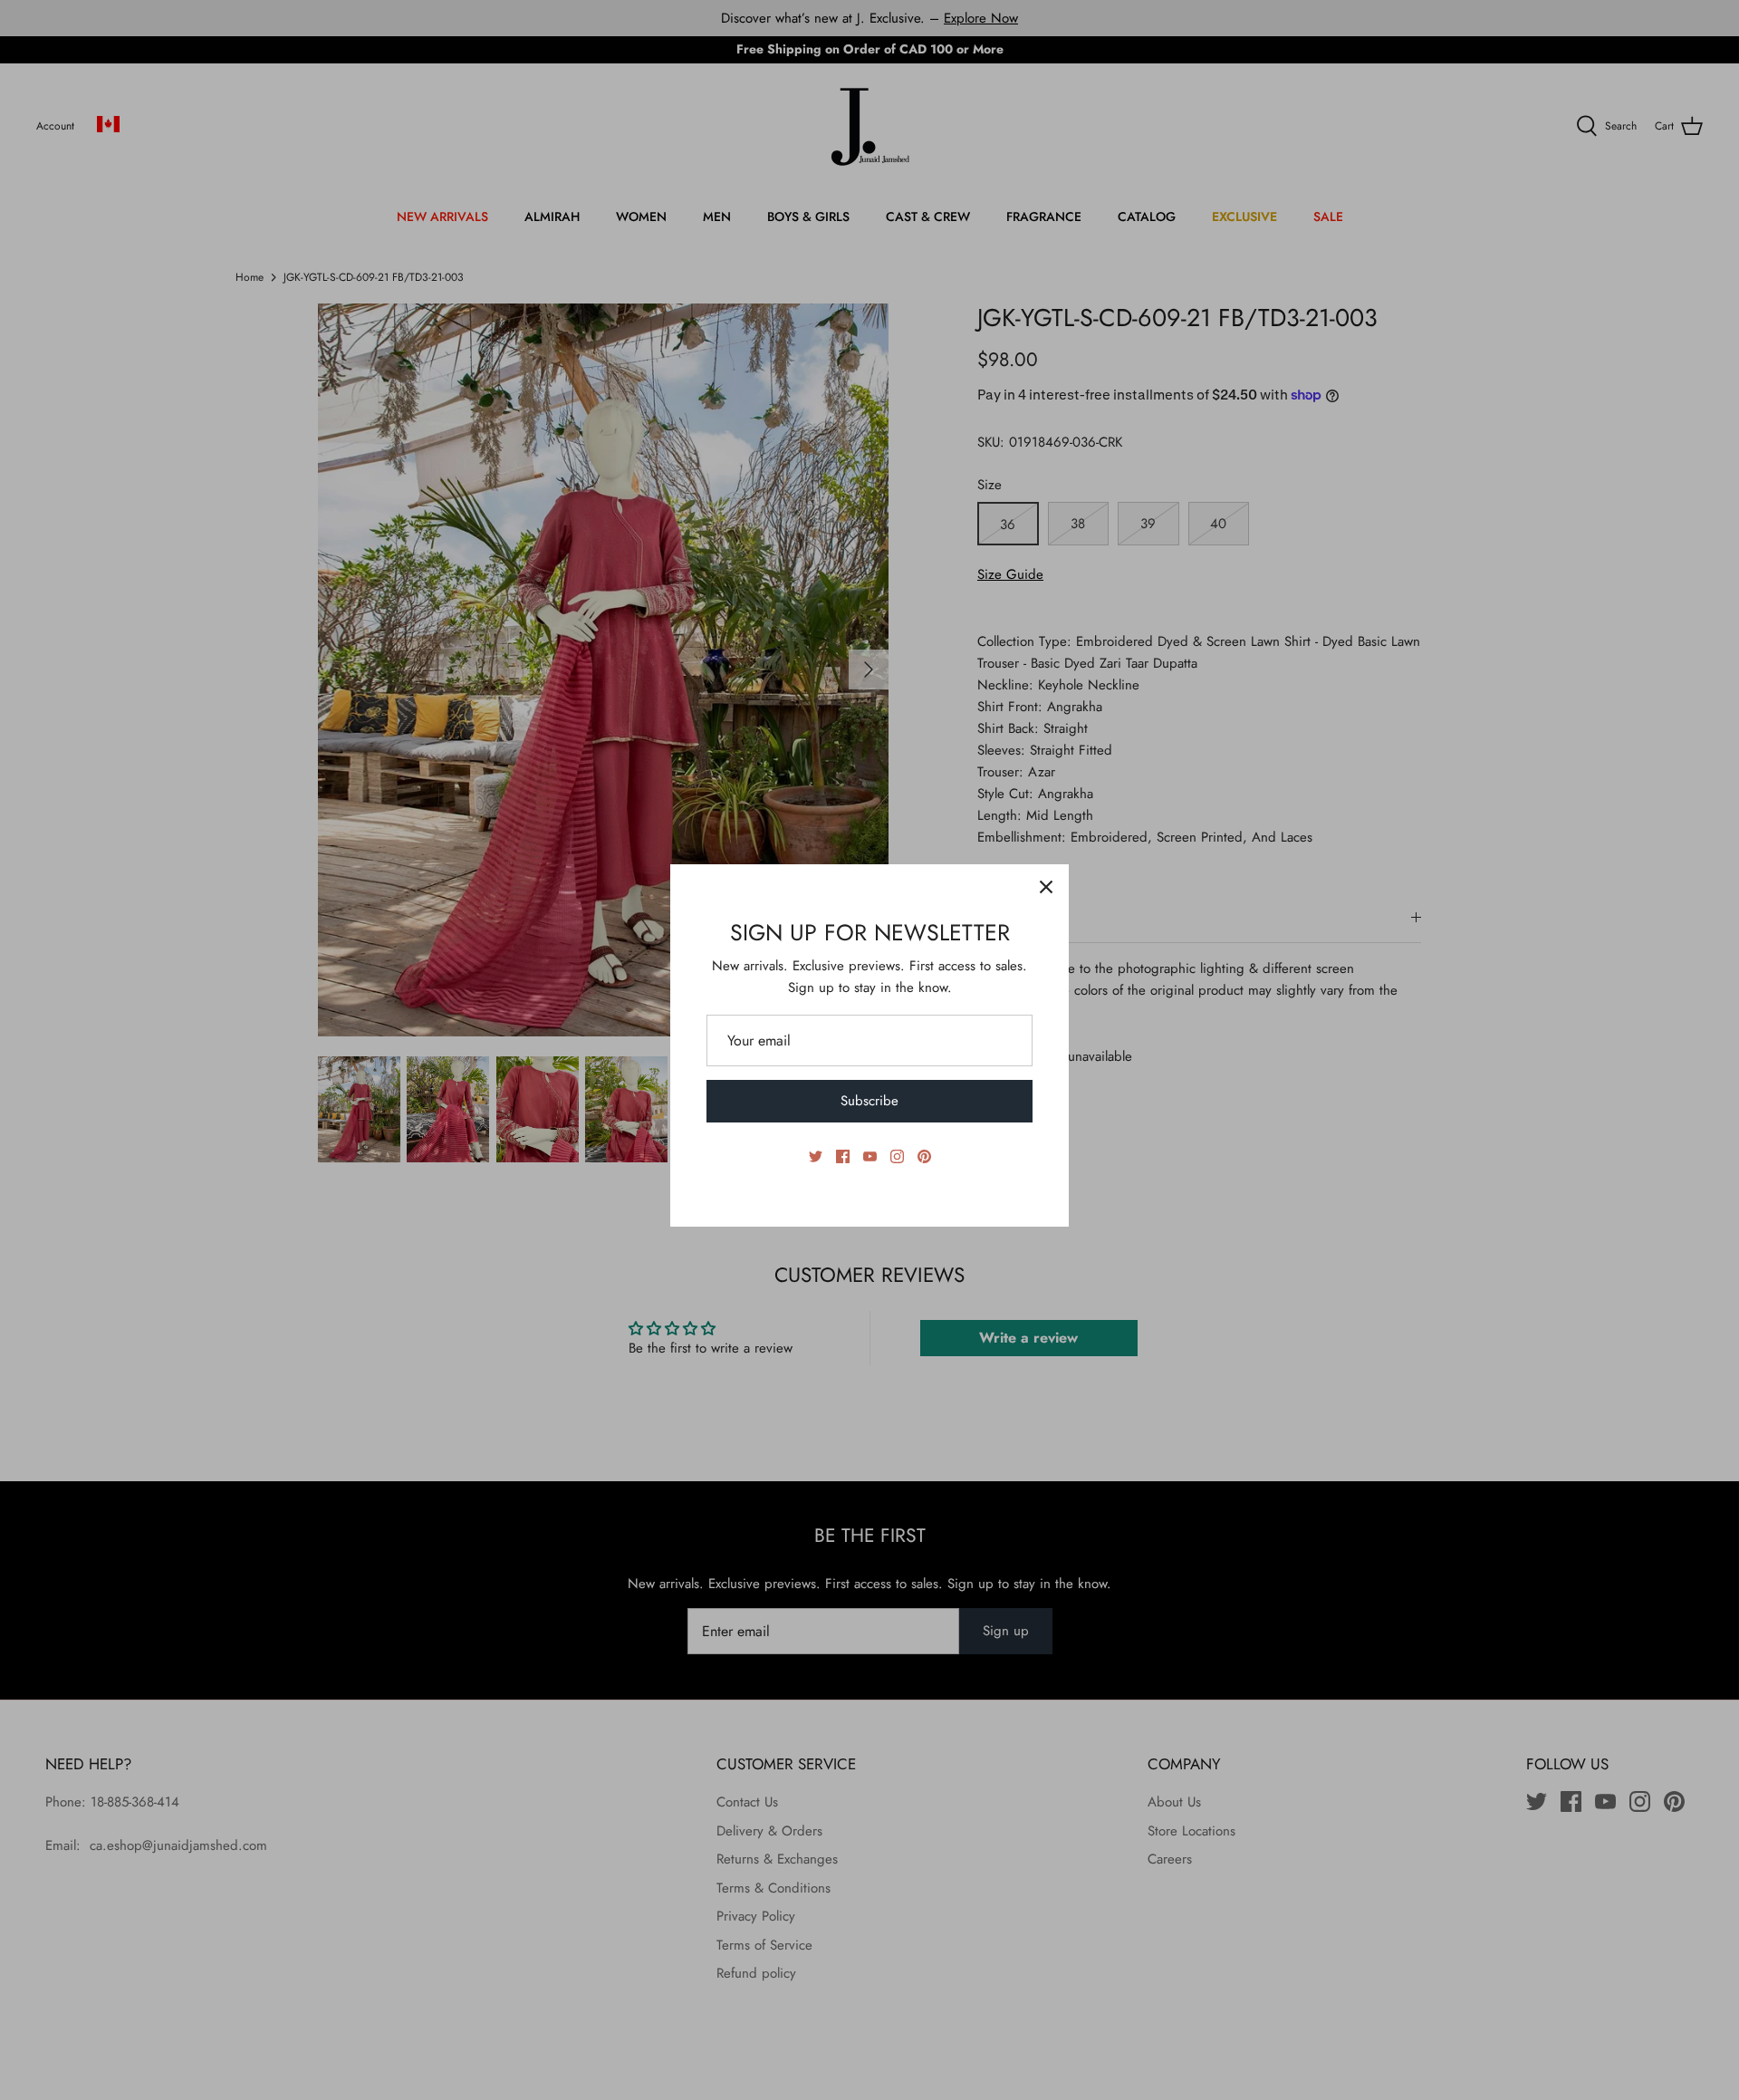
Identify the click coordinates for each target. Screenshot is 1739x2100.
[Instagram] (897, 1156)
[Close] (1046, 887)
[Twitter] (816, 1156)
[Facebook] (843, 1156)
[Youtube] (870, 1156)
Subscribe (869, 1101)
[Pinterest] (924, 1156)
